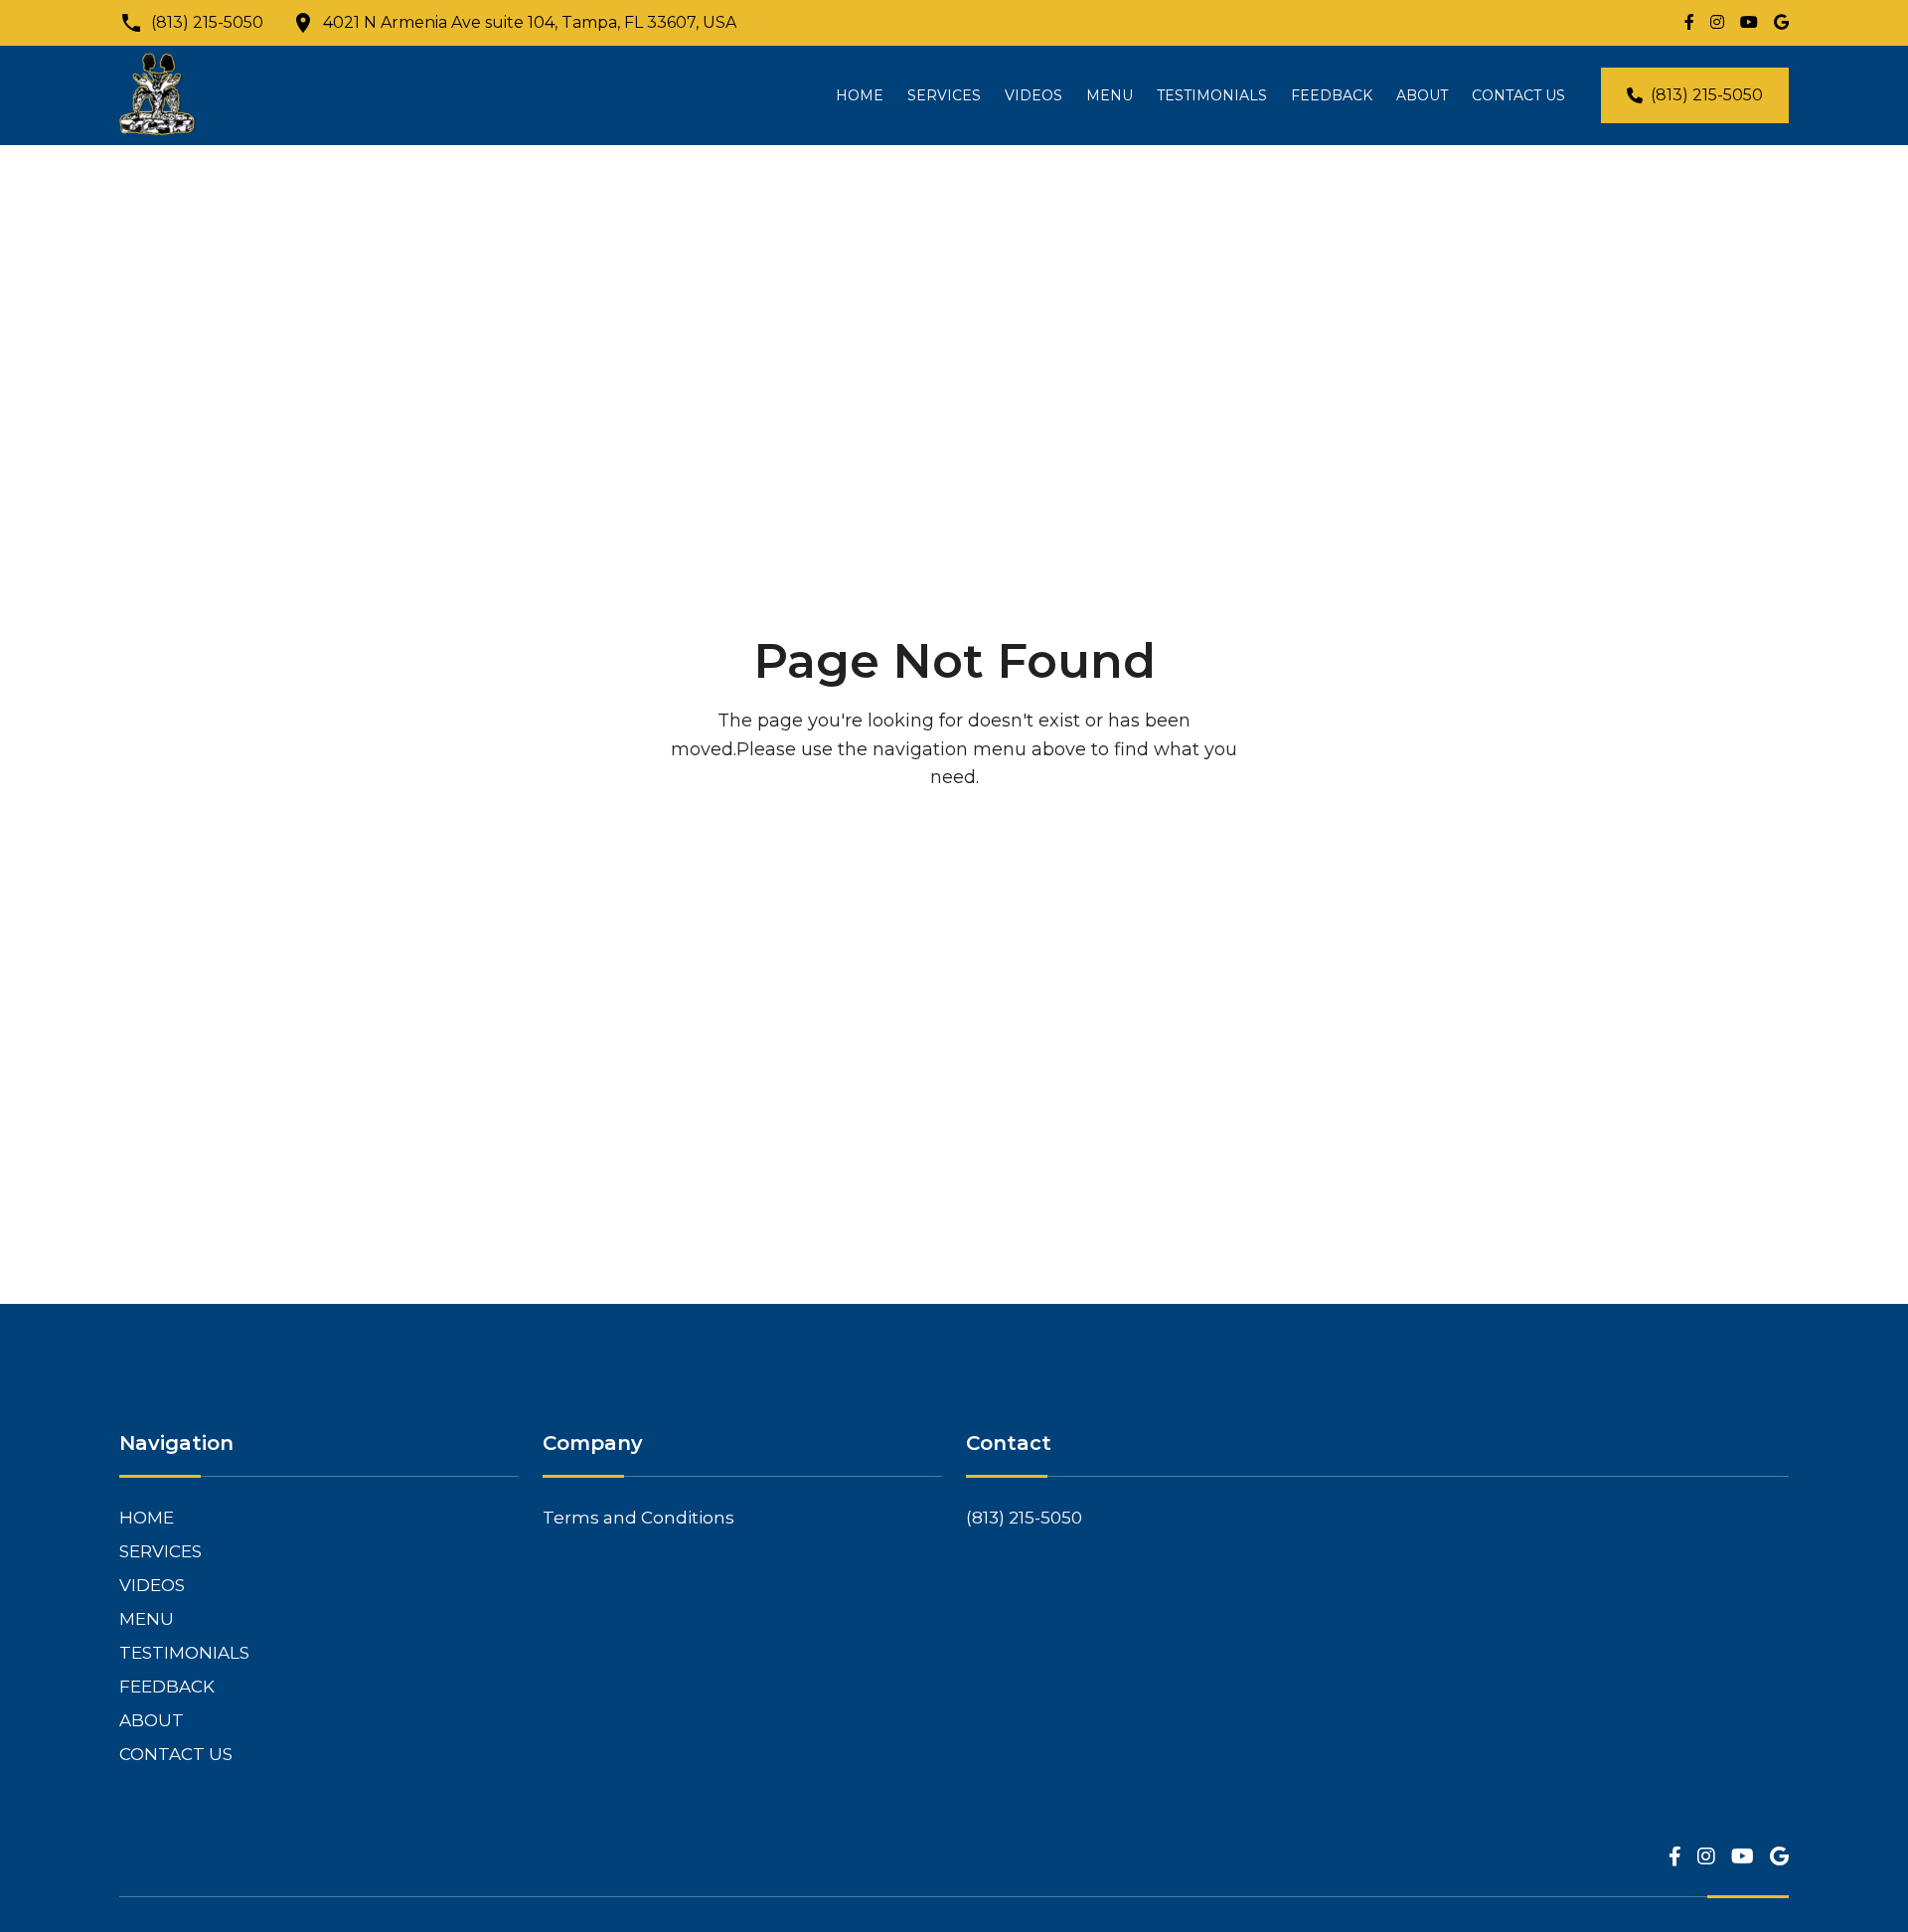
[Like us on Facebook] (1689, 23)
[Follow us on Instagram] (1717, 23)
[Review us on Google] (1781, 23)
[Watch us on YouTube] (1749, 23)
